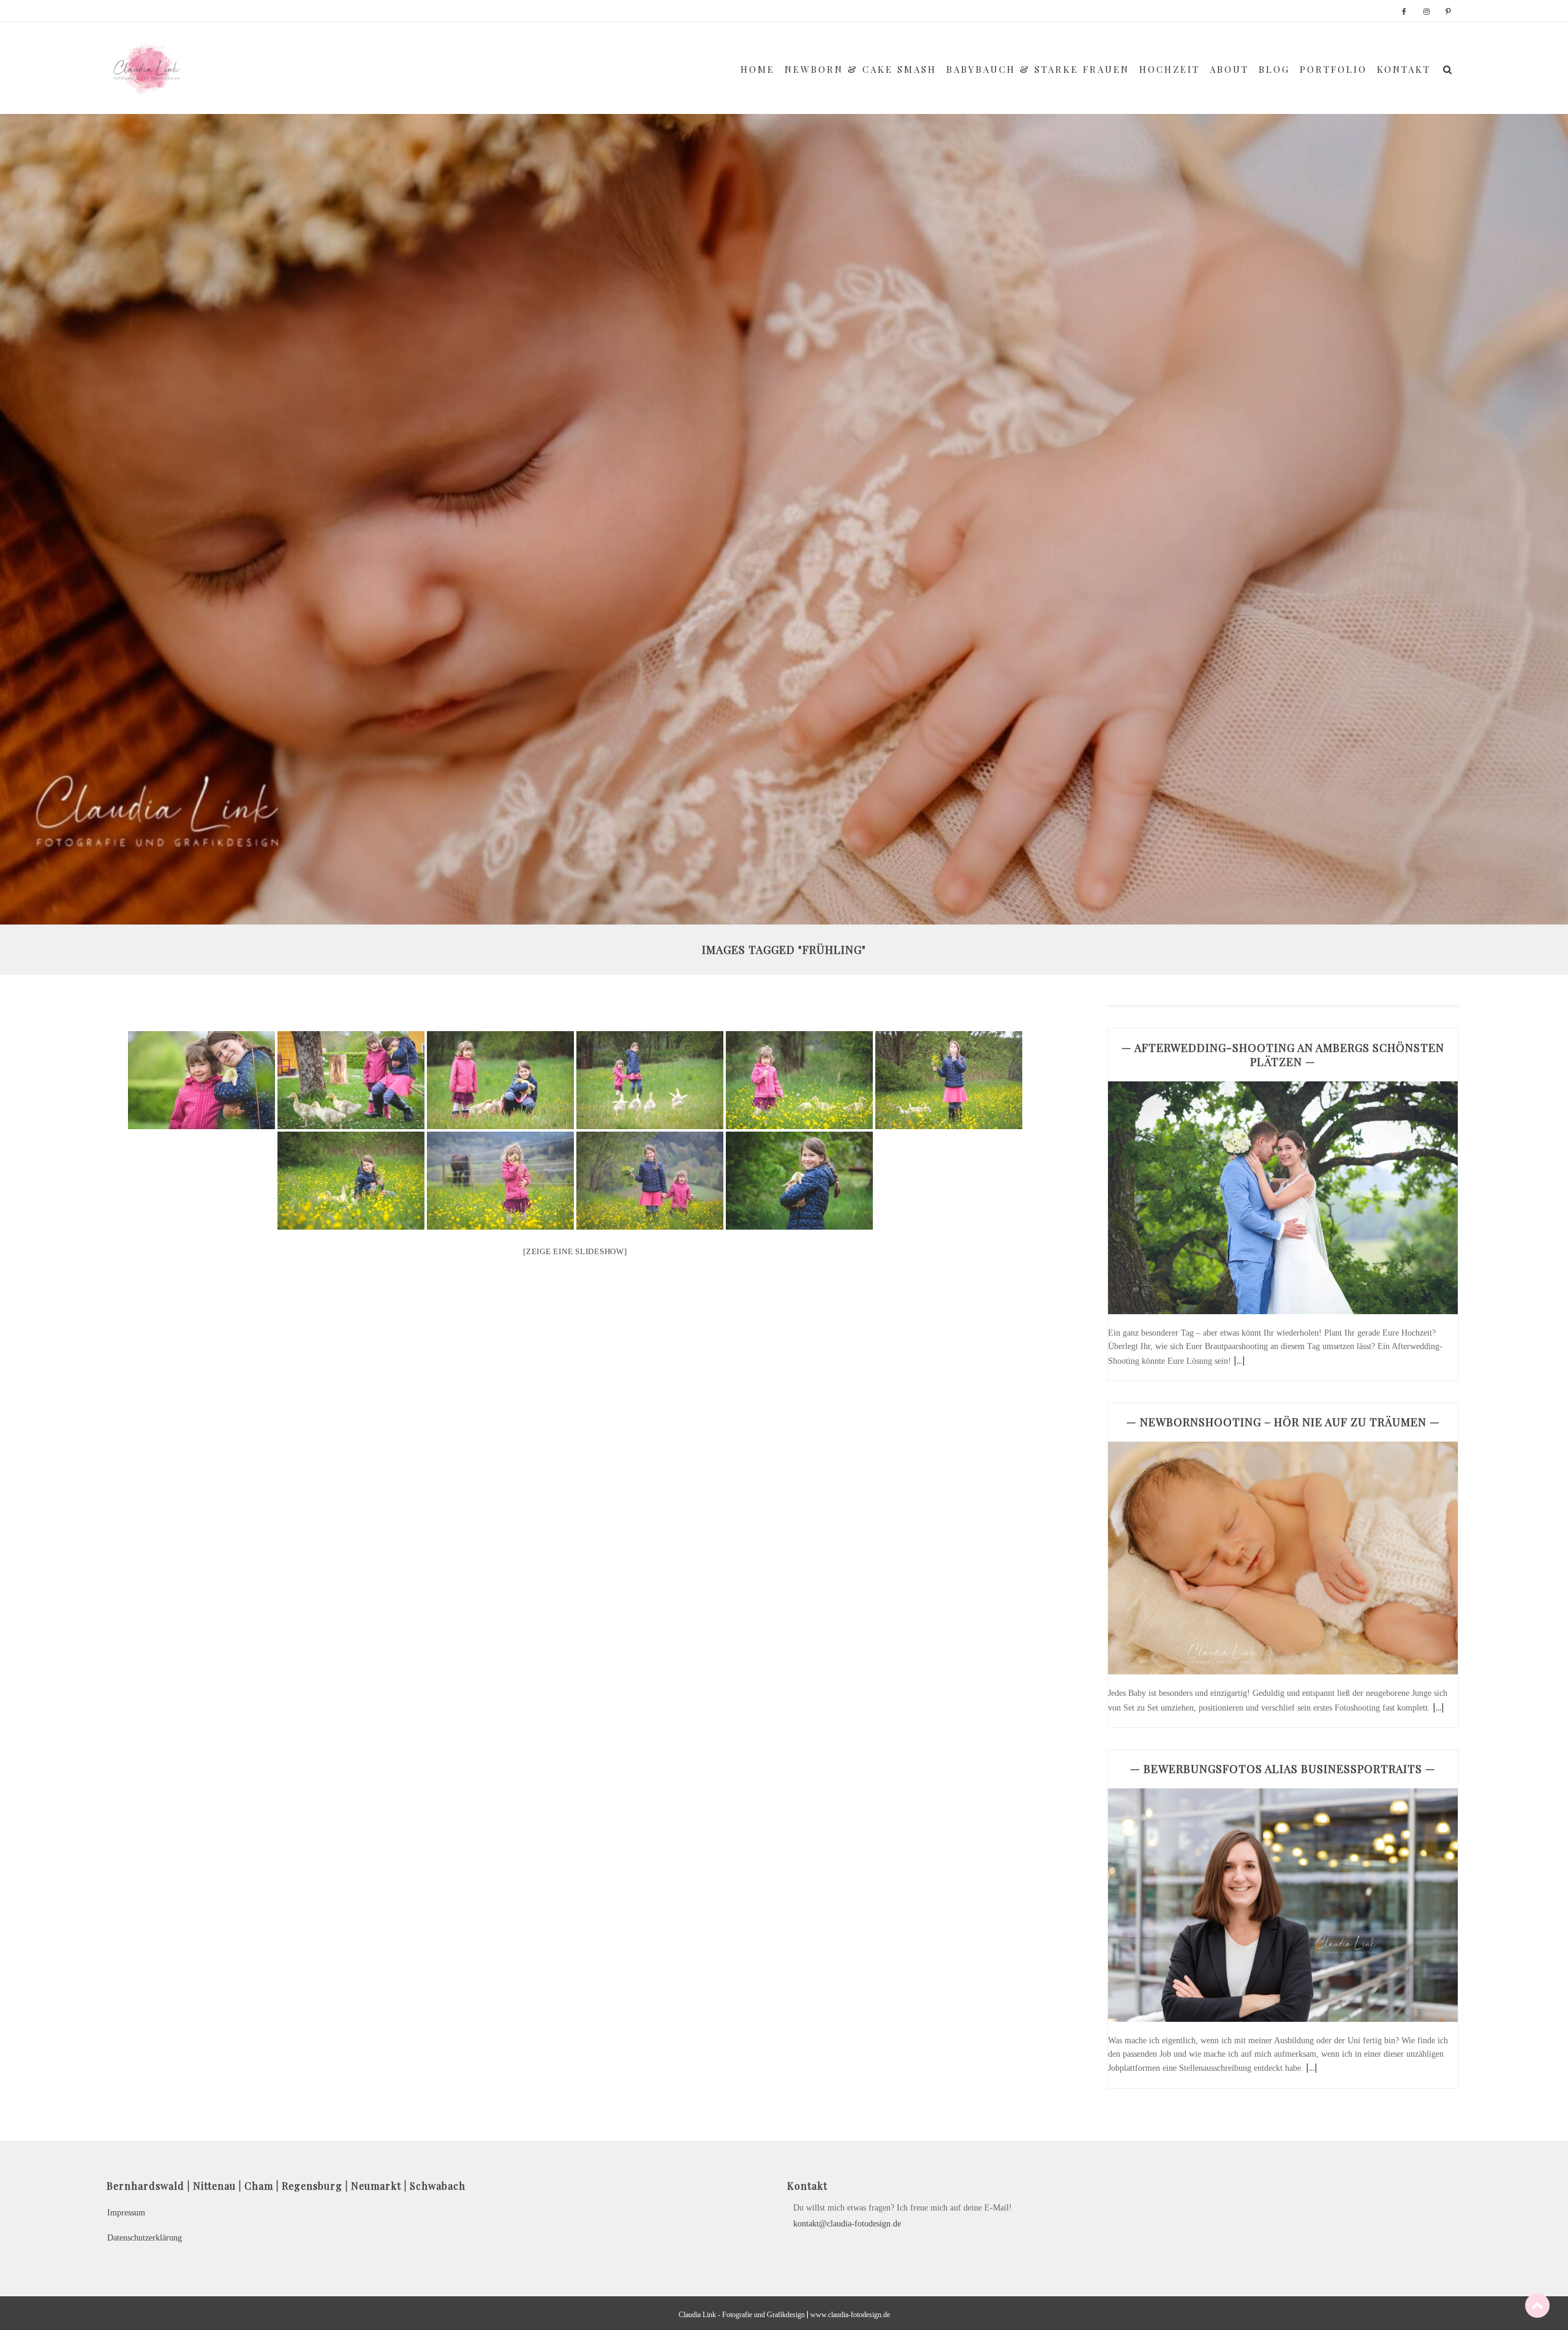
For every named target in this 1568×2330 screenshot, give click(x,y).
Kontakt (1404, 69)
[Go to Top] (1537, 2305)
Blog (1274, 69)
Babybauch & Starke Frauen (1038, 69)
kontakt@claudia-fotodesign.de (847, 2224)
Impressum (126, 2213)
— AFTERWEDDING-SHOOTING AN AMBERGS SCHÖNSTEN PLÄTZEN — (1283, 1055)
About (1229, 69)
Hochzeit (1170, 69)
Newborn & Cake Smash (861, 69)
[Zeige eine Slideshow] (575, 1251)
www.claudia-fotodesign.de (850, 2315)
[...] (1239, 1360)
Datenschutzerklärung (145, 2238)
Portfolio (1333, 69)
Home (758, 69)
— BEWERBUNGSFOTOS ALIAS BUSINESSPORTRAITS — (1283, 1769)
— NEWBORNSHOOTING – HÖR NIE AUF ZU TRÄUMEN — (1283, 1422)
